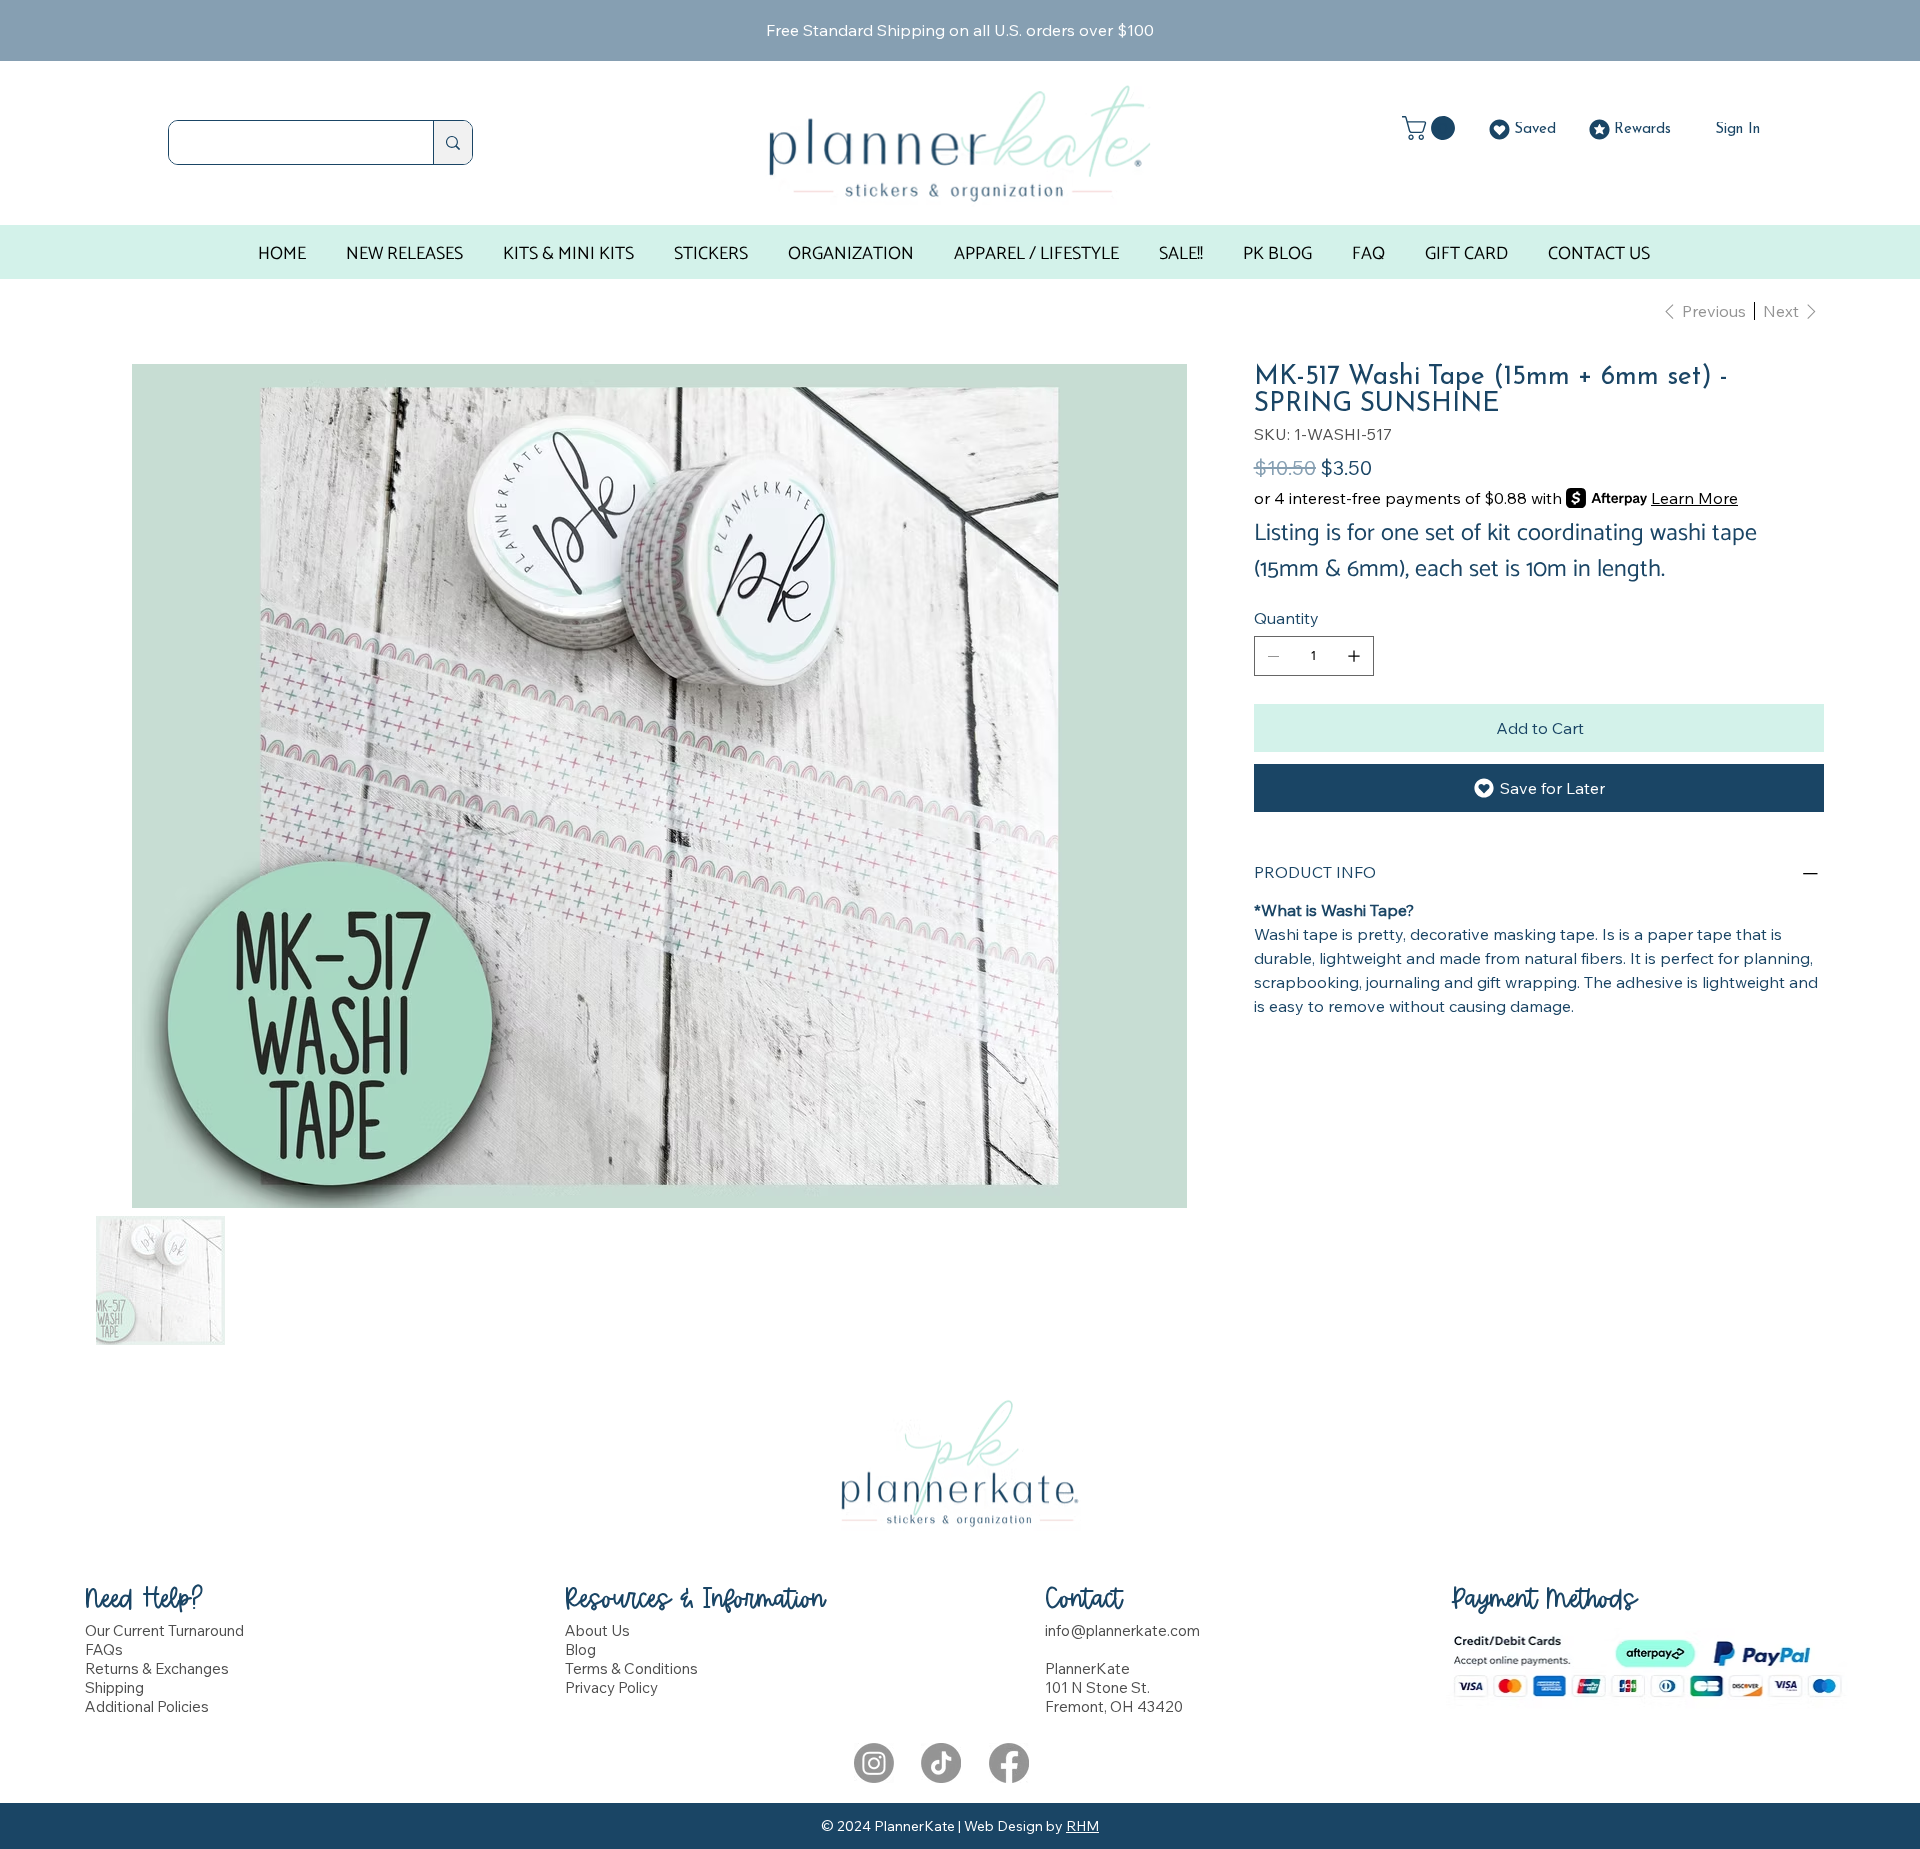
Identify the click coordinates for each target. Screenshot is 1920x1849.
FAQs (104, 1649)
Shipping (114, 1687)
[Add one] (1354, 656)
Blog (580, 1649)
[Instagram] (874, 1763)
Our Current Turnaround (164, 1630)
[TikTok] (941, 1763)
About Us (597, 1630)
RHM (1082, 1826)
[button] (1431, 128)
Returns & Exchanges (157, 1668)
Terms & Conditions (631, 1668)
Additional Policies (147, 1706)
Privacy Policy (611, 1687)
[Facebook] (1009, 1763)
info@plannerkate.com (1122, 1630)
